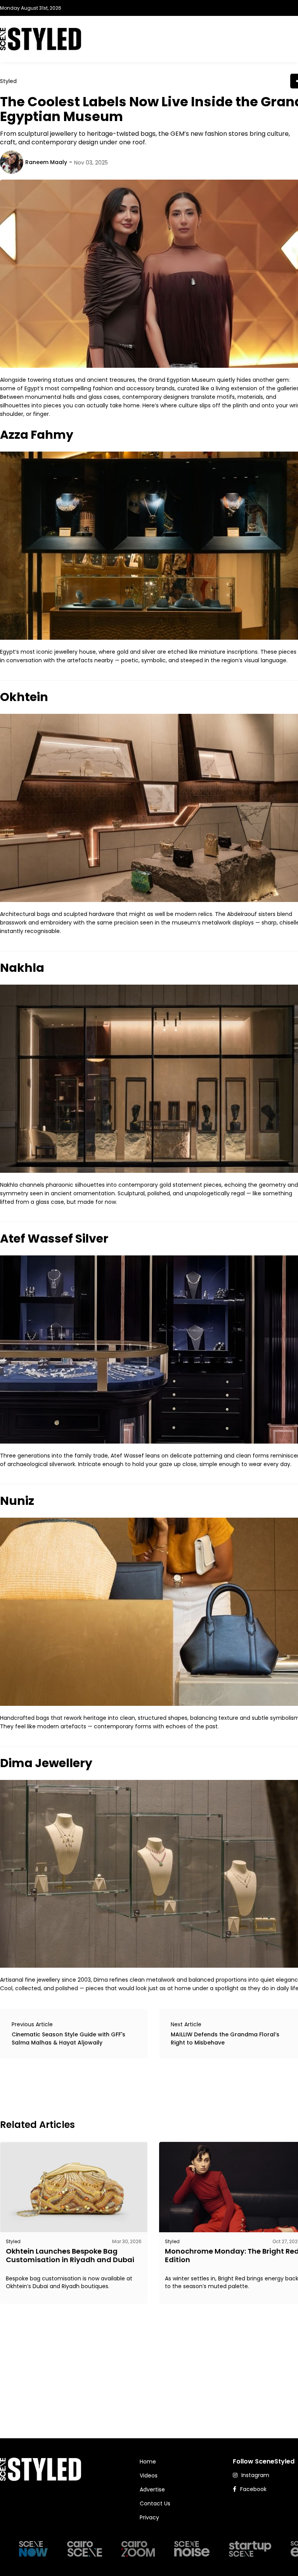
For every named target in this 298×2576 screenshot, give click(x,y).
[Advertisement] (141, 2088)
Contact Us (155, 2503)
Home (148, 2462)
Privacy (149, 2517)
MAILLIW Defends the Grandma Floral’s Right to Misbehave (225, 2038)
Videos (149, 2476)
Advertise (152, 2489)
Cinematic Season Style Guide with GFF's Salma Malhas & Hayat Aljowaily (68, 2038)
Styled (8, 81)
